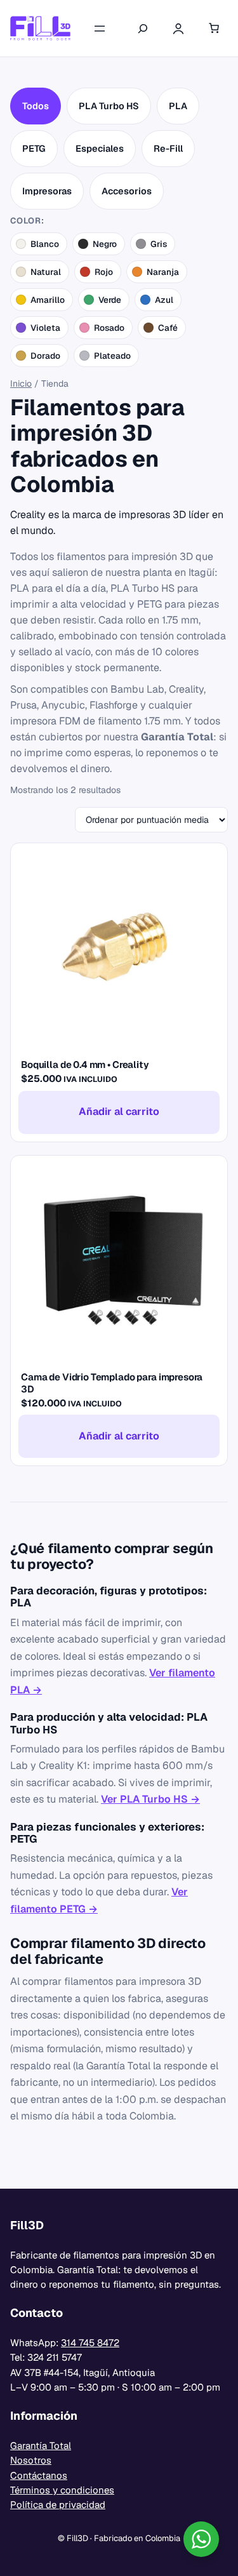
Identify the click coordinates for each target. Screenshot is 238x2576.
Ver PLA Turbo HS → (150, 1799)
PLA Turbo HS (109, 106)
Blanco (45, 244)
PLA (178, 106)
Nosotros (31, 2460)
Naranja (163, 272)
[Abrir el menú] (100, 29)
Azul (164, 300)
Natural (46, 272)
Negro (105, 244)
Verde (110, 300)
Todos (36, 106)
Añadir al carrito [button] (119, 1111)
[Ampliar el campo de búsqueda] (143, 29)
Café (168, 328)
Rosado (109, 328)
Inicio (21, 384)
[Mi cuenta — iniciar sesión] (178, 29)
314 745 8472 (90, 2343)
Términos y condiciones (62, 2490)
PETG (34, 148)
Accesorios (127, 191)
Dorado (45, 356)
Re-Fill (168, 148)
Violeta (45, 328)
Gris (159, 244)
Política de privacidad (58, 2505)
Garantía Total (41, 2446)
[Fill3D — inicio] (40, 28)
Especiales (100, 148)
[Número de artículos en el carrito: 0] (214, 29)
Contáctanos (39, 2475)
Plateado (112, 356)
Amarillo (48, 300)
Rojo (104, 272)
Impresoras (47, 191)
